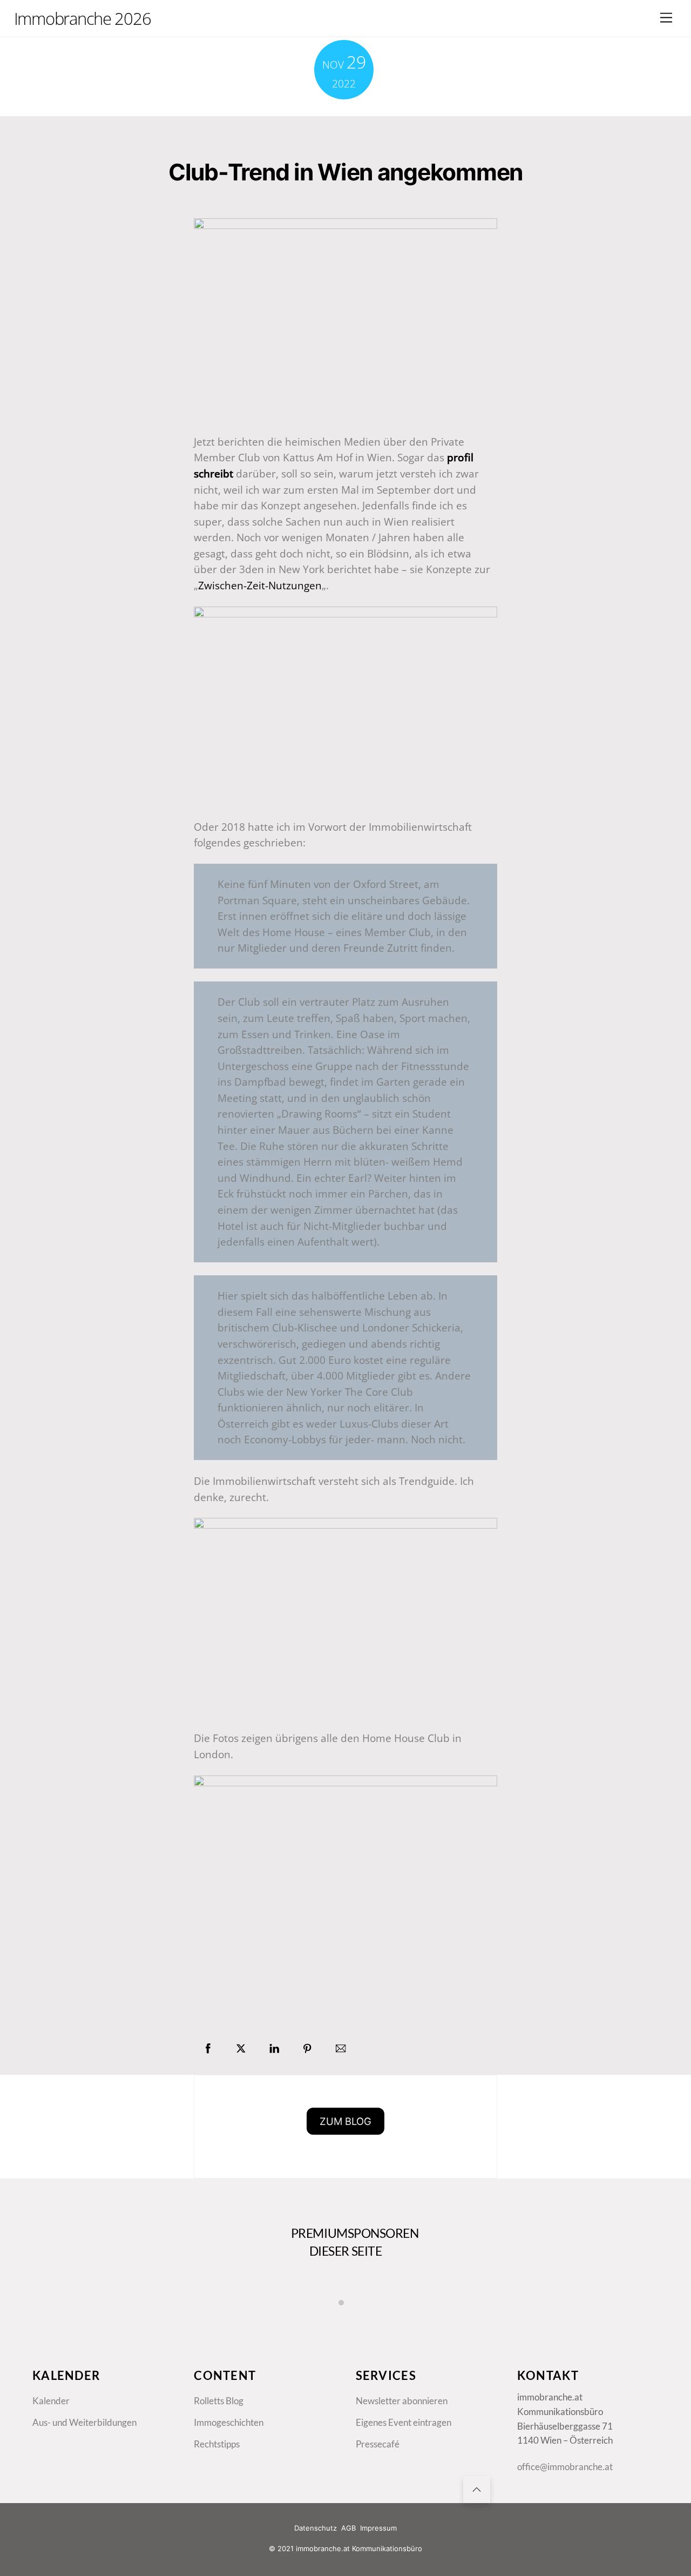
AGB (348, 2528)
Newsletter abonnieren (402, 2401)
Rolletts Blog (219, 2401)
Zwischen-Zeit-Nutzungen (260, 585)
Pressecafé (378, 2444)
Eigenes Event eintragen (404, 2423)
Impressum (378, 2528)
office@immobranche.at (565, 2467)
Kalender (51, 2401)
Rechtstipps (217, 2444)
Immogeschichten (229, 2423)
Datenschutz (316, 2528)
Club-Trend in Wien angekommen (345, 172)
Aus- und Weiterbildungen (84, 2423)
